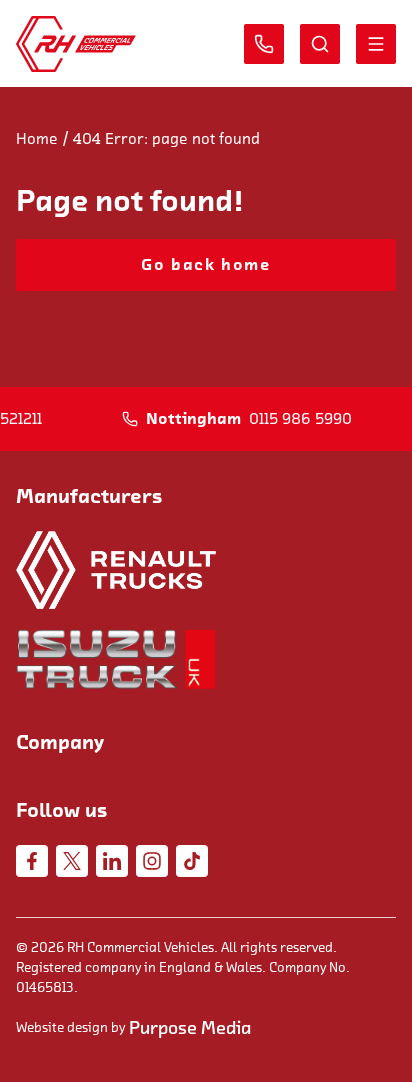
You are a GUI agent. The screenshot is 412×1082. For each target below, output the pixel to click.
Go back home (205, 265)
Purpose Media (190, 1028)
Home (37, 139)
